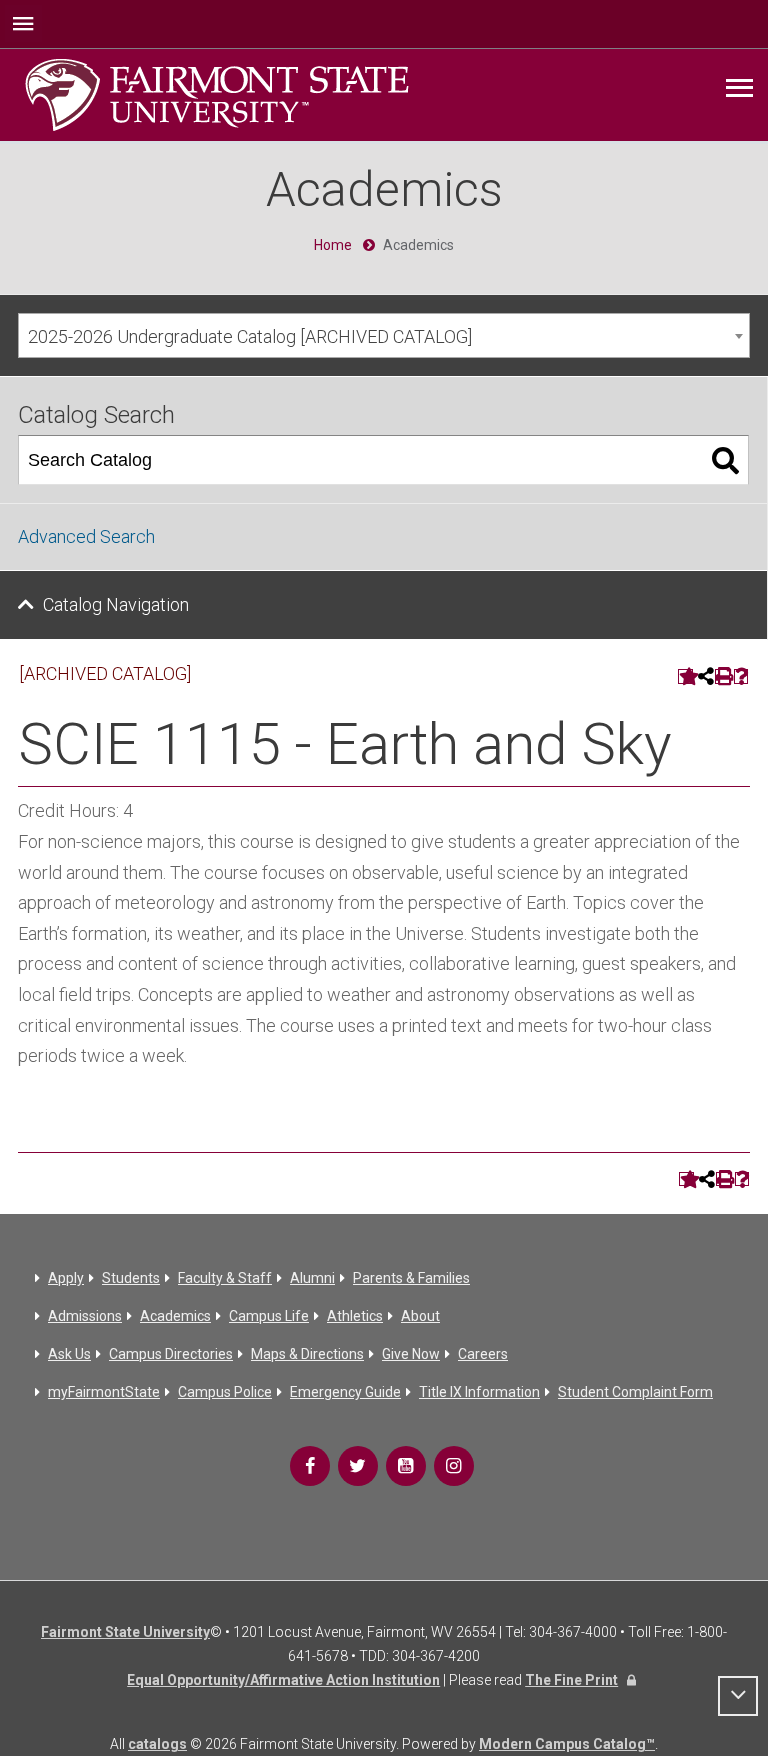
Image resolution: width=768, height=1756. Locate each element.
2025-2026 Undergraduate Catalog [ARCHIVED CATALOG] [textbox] (250, 336)
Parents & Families (411, 1278)
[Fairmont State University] (217, 93)
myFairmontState (104, 1392)
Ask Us (69, 1354)
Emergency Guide (345, 1392)
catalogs (157, 1744)
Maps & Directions (307, 1354)
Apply (66, 1278)
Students (131, 1278)
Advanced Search (86, 536)
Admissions (85, 1316)
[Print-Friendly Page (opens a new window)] (722, 676)
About (420, 1316)
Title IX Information (479, 1392)
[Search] (725, 460)
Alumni (312, 1278)
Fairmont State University (125, 1632)
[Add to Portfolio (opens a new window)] (685, 676)
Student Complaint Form (635, 1392)
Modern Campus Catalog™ (567, 1744)
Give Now (411, 1354)
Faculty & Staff (225, 1278)
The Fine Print (571, 1680)
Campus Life (269, 1316)
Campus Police (225, 1392)
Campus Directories (171, 1354)
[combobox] (384, 335)
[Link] (310, 1466)
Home (333, 245)
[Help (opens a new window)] (741, 676)
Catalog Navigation (116, 604)
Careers (483, 1354)
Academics (175, 1316)
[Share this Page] (704, 676)
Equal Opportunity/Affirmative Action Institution (283, 1680)
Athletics (355, 1316)
